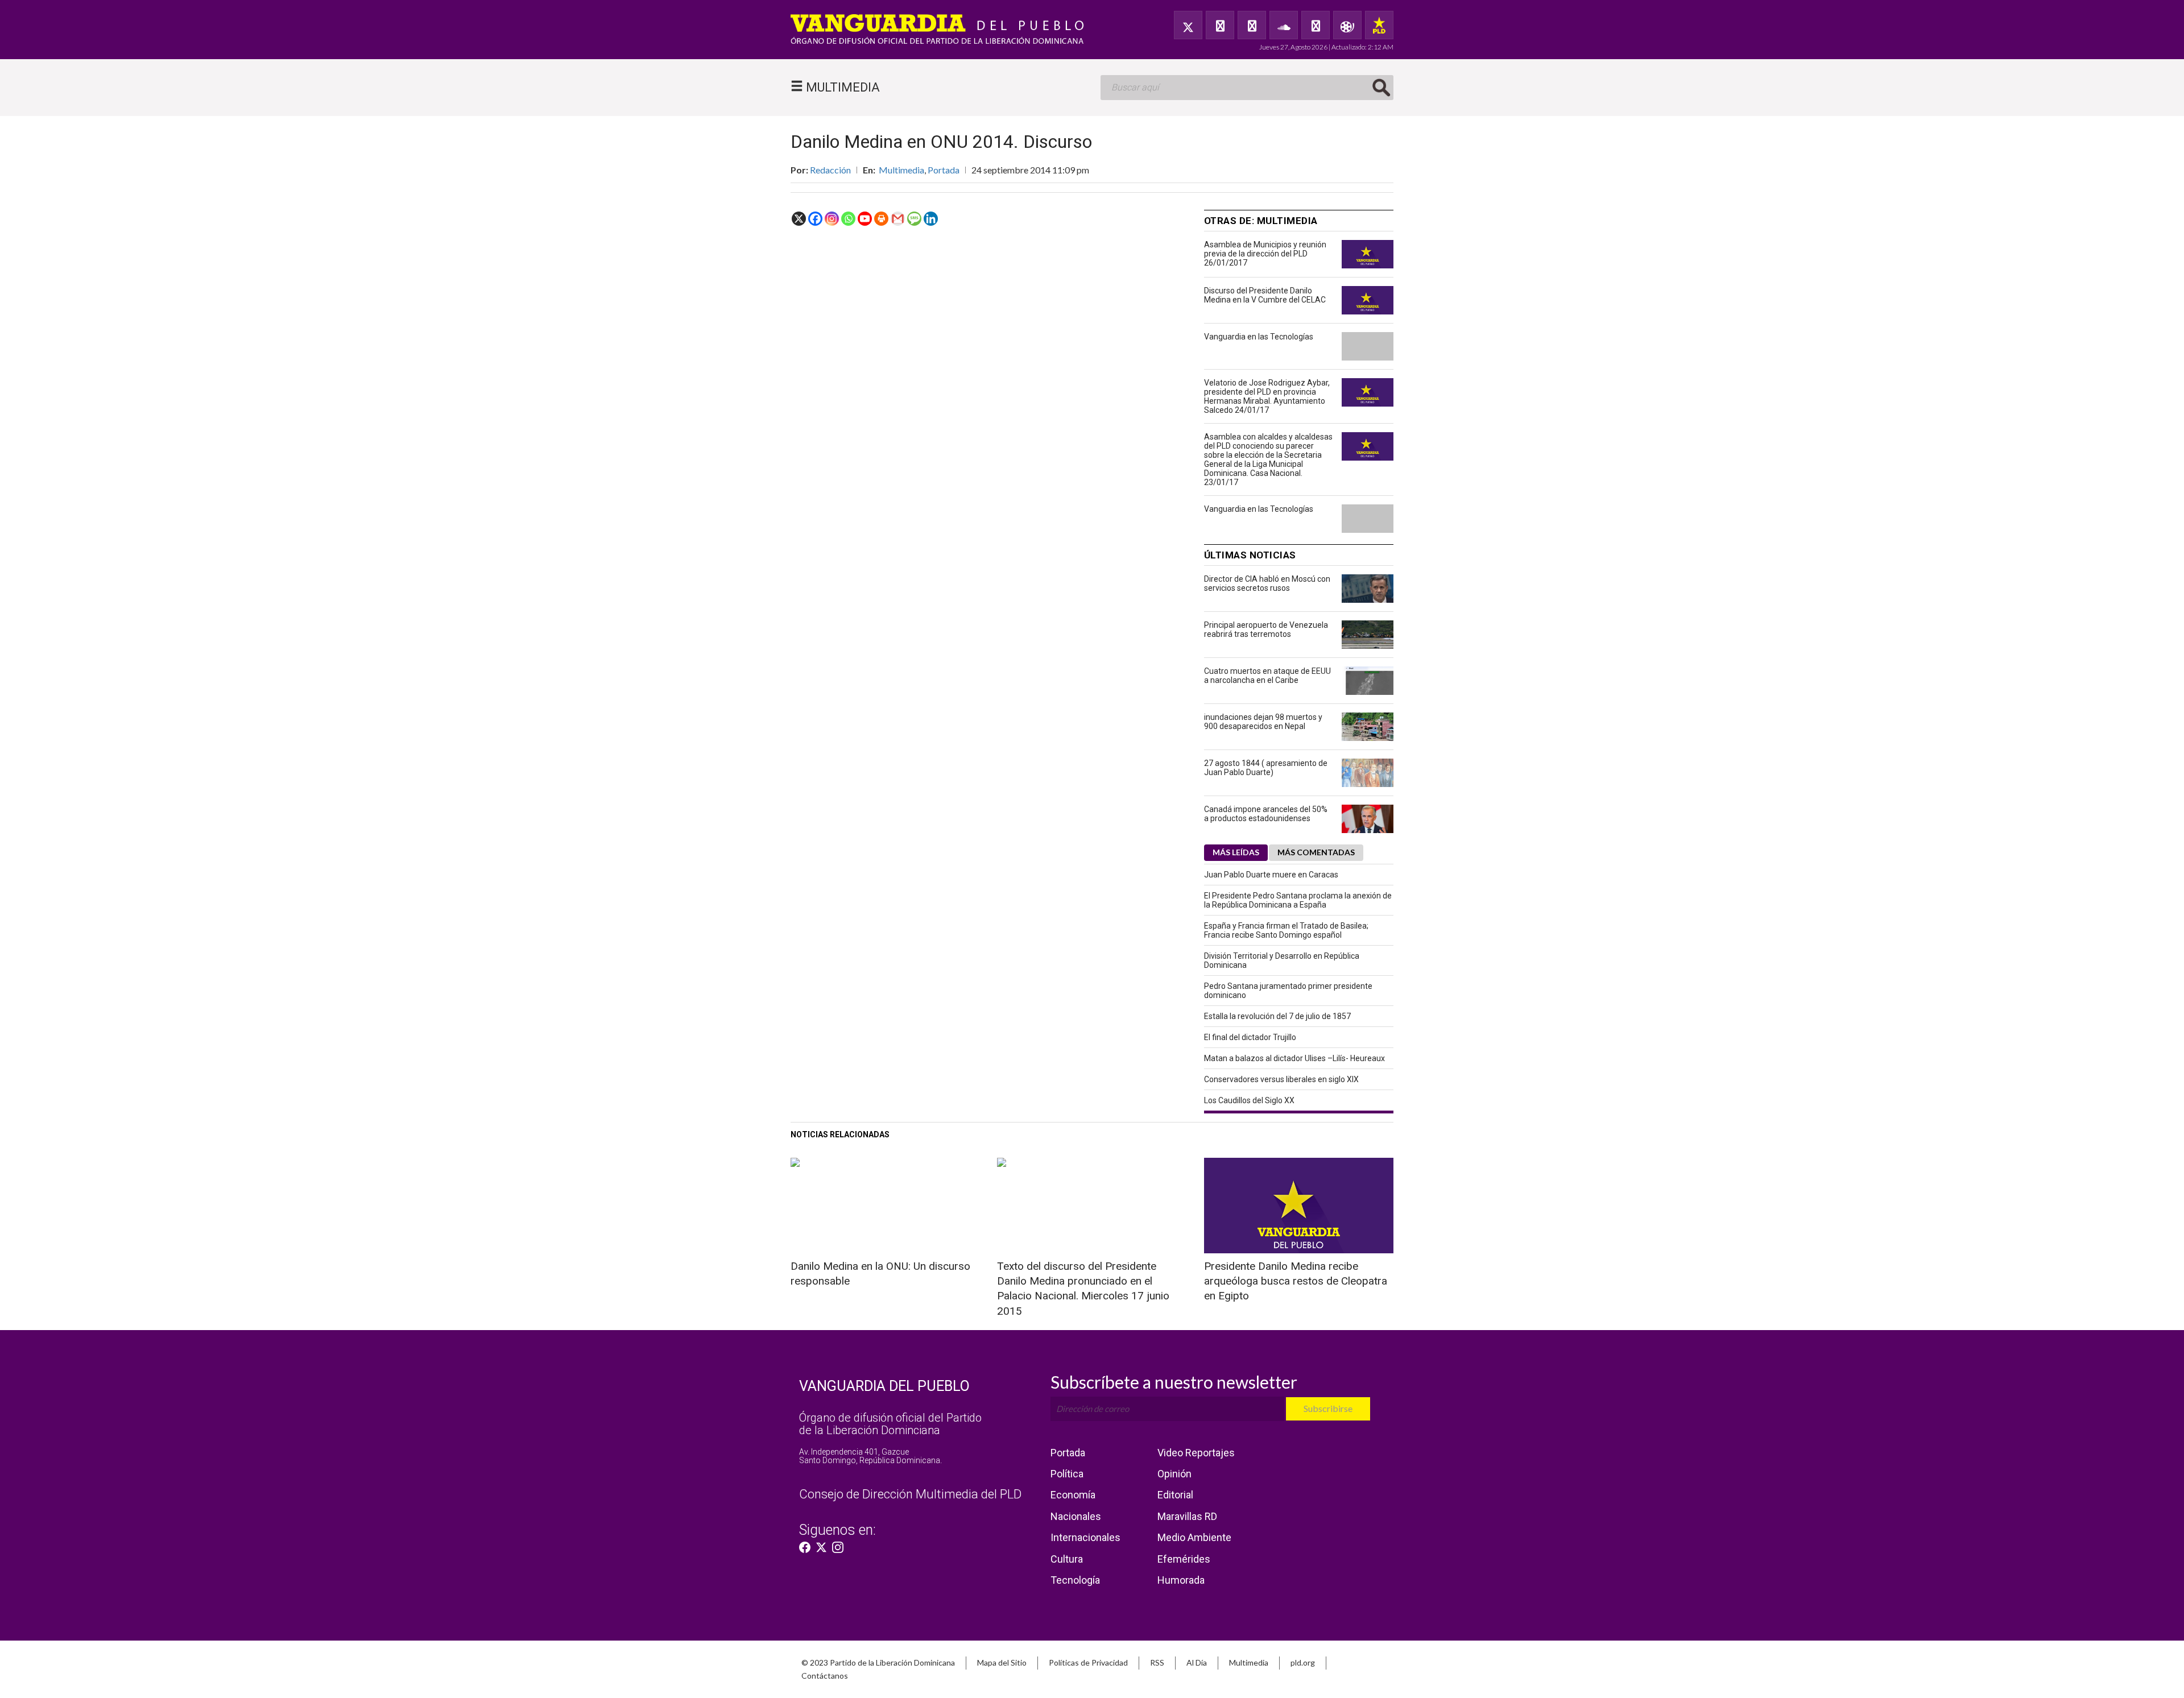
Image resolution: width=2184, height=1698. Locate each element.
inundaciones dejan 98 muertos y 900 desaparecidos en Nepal (1263, 722)
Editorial (1175, 1495)
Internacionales (1085, 1537)
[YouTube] (1252, 25)
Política (1067, 1474)
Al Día (1197, 1662)
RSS (1157, 1662)
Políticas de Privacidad (1088, 1662)
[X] (799, 219)
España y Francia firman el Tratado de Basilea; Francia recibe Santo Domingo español (1286, 930)
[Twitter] (1188, 25)
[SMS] (914, 219)
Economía (1073, 1495)
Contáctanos (825, 1676)
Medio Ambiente (1194, 1537)
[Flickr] (1316, 25)
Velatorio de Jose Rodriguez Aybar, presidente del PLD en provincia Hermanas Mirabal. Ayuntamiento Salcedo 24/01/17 (1267, 396)
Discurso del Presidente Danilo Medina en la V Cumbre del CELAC (1265, 295)
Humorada (1181, 1580)
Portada (944, 170)
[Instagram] (832, 219)
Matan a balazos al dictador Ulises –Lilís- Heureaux (1294, 1058)
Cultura (1067, 1559)
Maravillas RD (1187, 1516)
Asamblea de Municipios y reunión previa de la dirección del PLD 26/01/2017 (1265, 254)
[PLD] (1379, 25)
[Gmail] (898, 219)
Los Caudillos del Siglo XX (1249, 1100)
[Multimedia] (1347, 25)
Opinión (1174, 1474)
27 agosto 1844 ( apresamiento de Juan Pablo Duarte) (1266, 768)
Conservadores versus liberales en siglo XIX (1281, 1079)
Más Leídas (1236, 852)
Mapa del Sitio (1002, 1662)
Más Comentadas (1316, 852)
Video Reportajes (1196, 1453)
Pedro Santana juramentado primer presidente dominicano (1288, 991)
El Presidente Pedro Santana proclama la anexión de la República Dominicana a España (1298, 900)
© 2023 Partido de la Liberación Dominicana (878, 1662)
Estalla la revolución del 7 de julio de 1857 (1277, 1016)
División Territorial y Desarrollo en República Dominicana (1282, 960)
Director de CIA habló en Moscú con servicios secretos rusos (1267, 583)
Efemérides (1184, 1559)
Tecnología (1075, 1580)
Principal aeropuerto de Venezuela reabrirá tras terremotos (1266, 629)
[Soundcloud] (1284, 25)
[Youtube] (865, 219)
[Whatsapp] (848, 219)
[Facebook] (1220, 25)
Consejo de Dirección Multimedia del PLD (910, 1494)
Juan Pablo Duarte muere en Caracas (1271, 875)
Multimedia (901, 170)
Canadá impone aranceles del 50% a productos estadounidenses (1266, 814)
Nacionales (1076, 1516)
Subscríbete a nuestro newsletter (1174, 1382)
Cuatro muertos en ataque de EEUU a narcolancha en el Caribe (1267, 676)
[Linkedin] (931, 219)
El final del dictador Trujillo (1250, 1037)
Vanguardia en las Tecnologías (1259, 337)
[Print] (881, 219)
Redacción (830, 170)
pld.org (1303, 1662)
